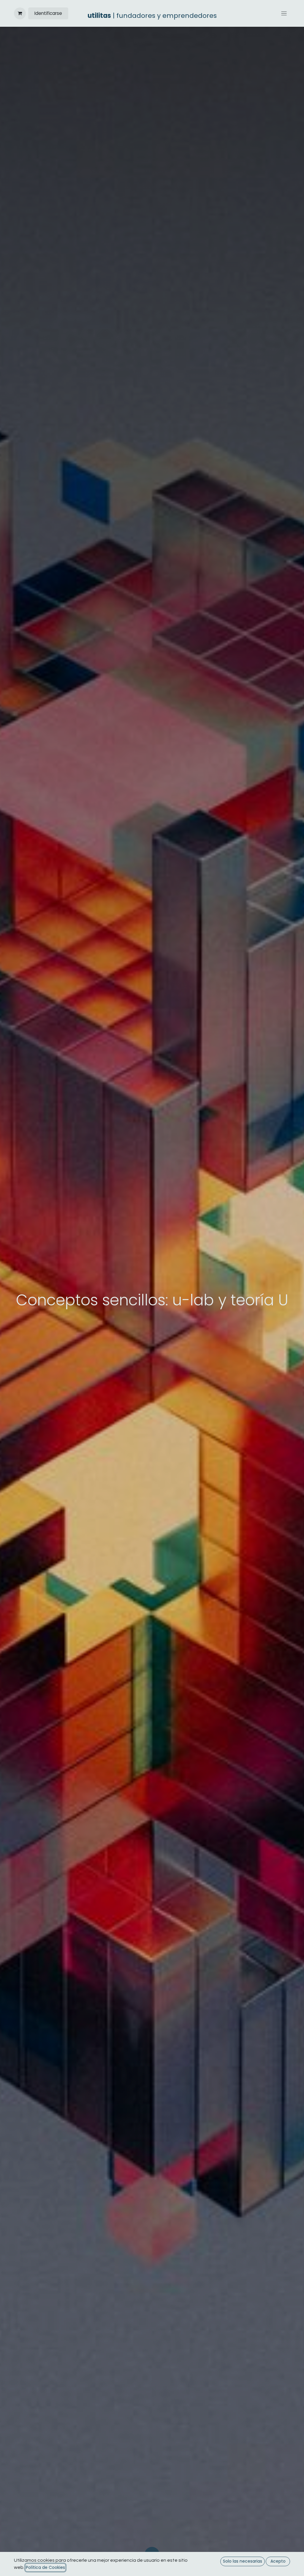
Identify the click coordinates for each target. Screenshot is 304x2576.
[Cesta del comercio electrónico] (20, 13)
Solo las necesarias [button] (243, 2561)
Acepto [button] (278, 2561)
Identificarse (48, 13)
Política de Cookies (45, 2567)
